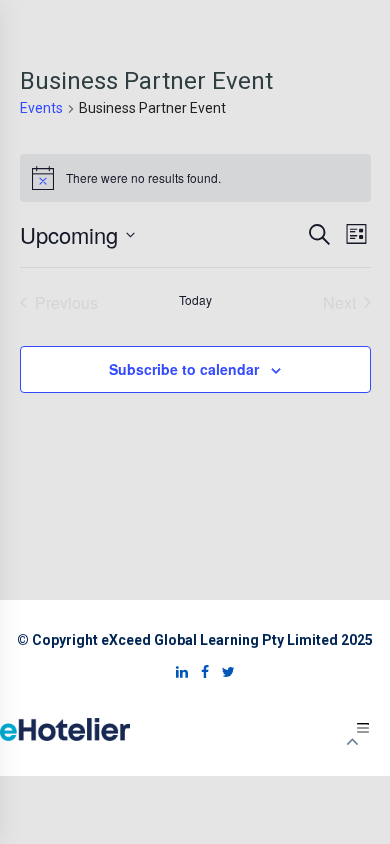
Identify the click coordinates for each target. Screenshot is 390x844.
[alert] (195, 178)
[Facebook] (200, 672)
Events (41, 108)
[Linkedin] (177, 672)
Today (195, 300)
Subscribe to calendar (184, 369)
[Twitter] (223, 672)
